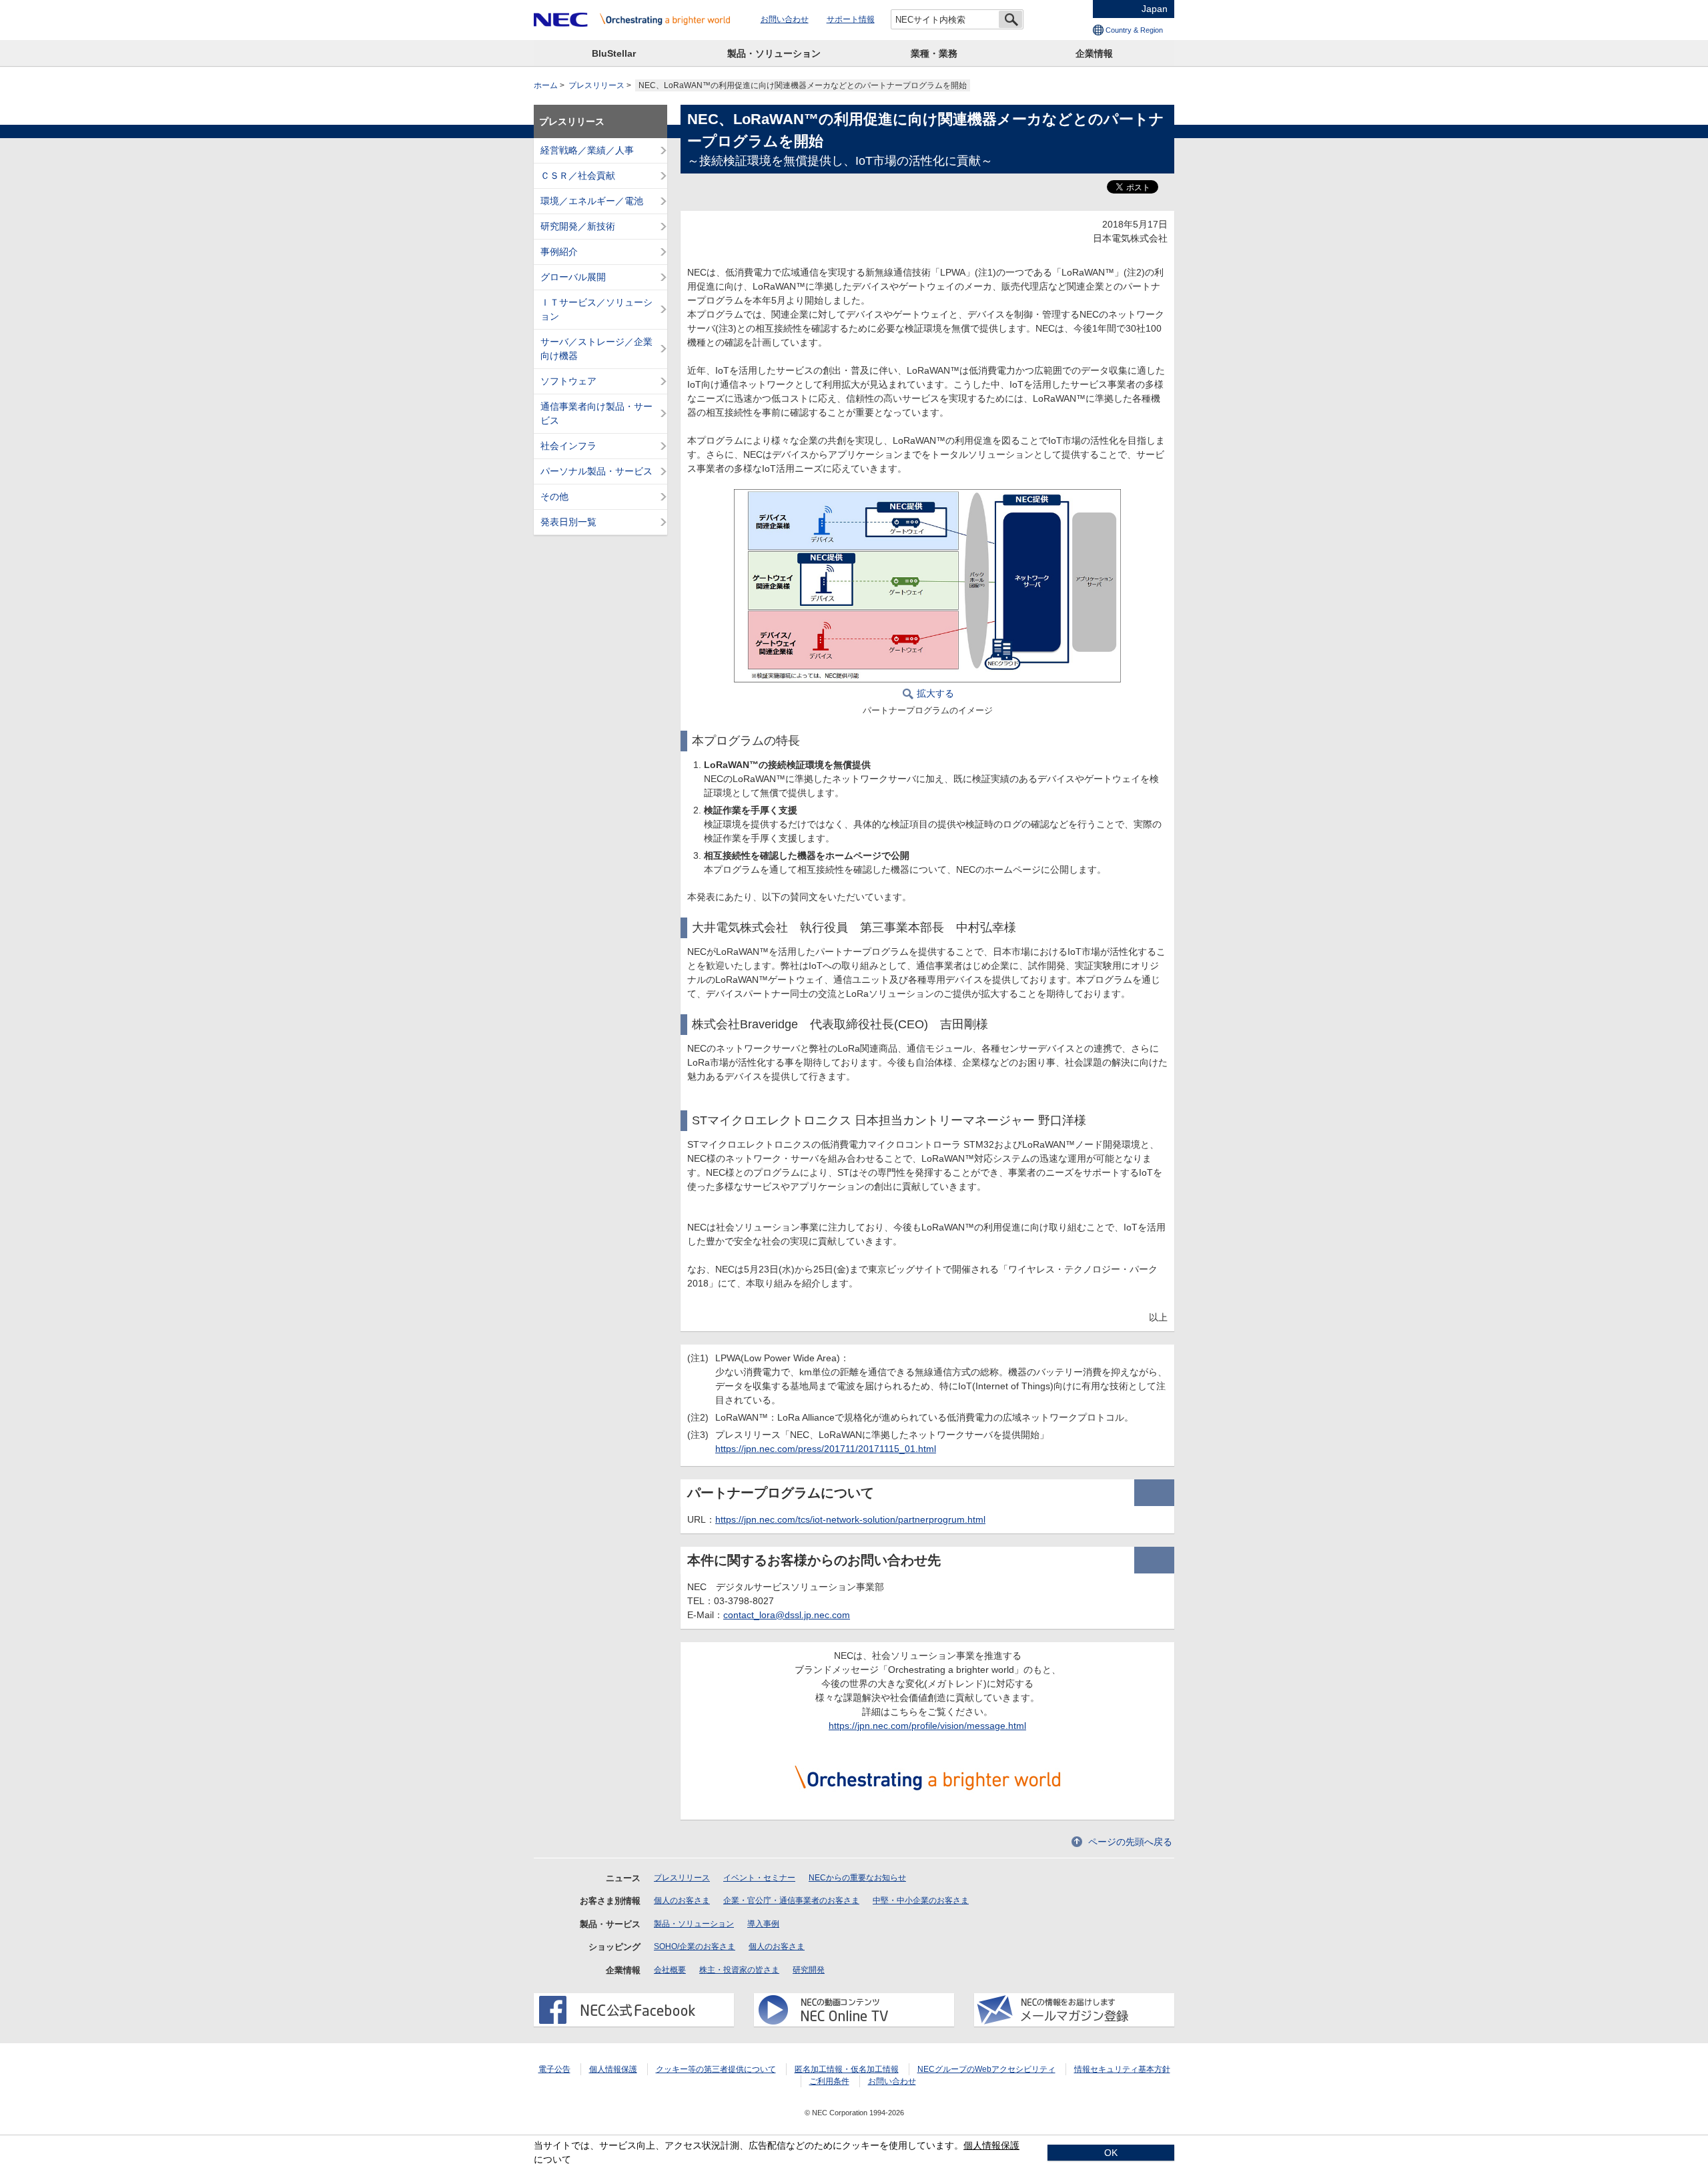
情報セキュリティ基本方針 (1122, 2069)
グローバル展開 (573, 277)
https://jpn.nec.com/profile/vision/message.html (927, 1726)
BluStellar (614, 53)
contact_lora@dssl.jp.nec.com (787, 1615)
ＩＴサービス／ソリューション (596, 309)
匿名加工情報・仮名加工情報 (847, 2069)
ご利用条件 (829, 2081)
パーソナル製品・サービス (596, 471)
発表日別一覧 (568, 522)
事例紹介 (559, 252)
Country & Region (1134, 30)
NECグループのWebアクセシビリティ (986, 2069)
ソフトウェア (568, 381)
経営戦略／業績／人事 (587, 150)
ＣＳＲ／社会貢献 (578, 175)
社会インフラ (568, 446)
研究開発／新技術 (578, 226)
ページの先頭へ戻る (1130, 1842)
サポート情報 (851, 19)
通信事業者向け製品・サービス (596, 413)
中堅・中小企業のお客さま (921, 1900)
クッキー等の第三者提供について (716, 2069)
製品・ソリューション (774, 53)
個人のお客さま (682, 1900)
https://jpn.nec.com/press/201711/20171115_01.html (826, 1449)
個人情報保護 (613, 2069)
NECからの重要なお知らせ (857, 1878)
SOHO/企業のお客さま (695, 1946)
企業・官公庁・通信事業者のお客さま (791, 1900)
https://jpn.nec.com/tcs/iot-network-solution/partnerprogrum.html (850, 1519)
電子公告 (554, 2069)
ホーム (546, 85)
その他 (554, 496)
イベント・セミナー (759, 1878)
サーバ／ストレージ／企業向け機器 (596, 349)
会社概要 (670, 1970)
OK (1111, 2153)
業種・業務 (934, 53)
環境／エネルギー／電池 (592, 201)
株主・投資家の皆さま (739, 1970)
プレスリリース (596, 85)
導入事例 (763, 1924)
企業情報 (1094, 53)
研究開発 (809, 1970)
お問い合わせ (785, 19)
